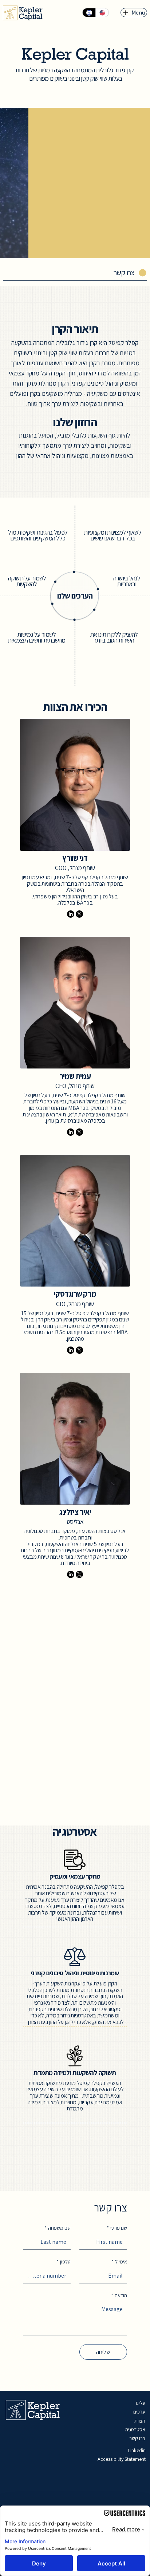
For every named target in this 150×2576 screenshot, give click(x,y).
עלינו (141, 2403)
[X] (79, 914)
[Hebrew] (89, 13)
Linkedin (137, 2450)
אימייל (119, 2262)
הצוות (140, 2421)
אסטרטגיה (135, 2430)
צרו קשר (137, 2438)
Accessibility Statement (122, 2459)
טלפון (64, 2262)
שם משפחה (58, 2228)
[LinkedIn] (71, 914)
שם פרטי (117, 2228)
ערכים (139, 2412)
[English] (102, 13)
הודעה (119, 2295)
